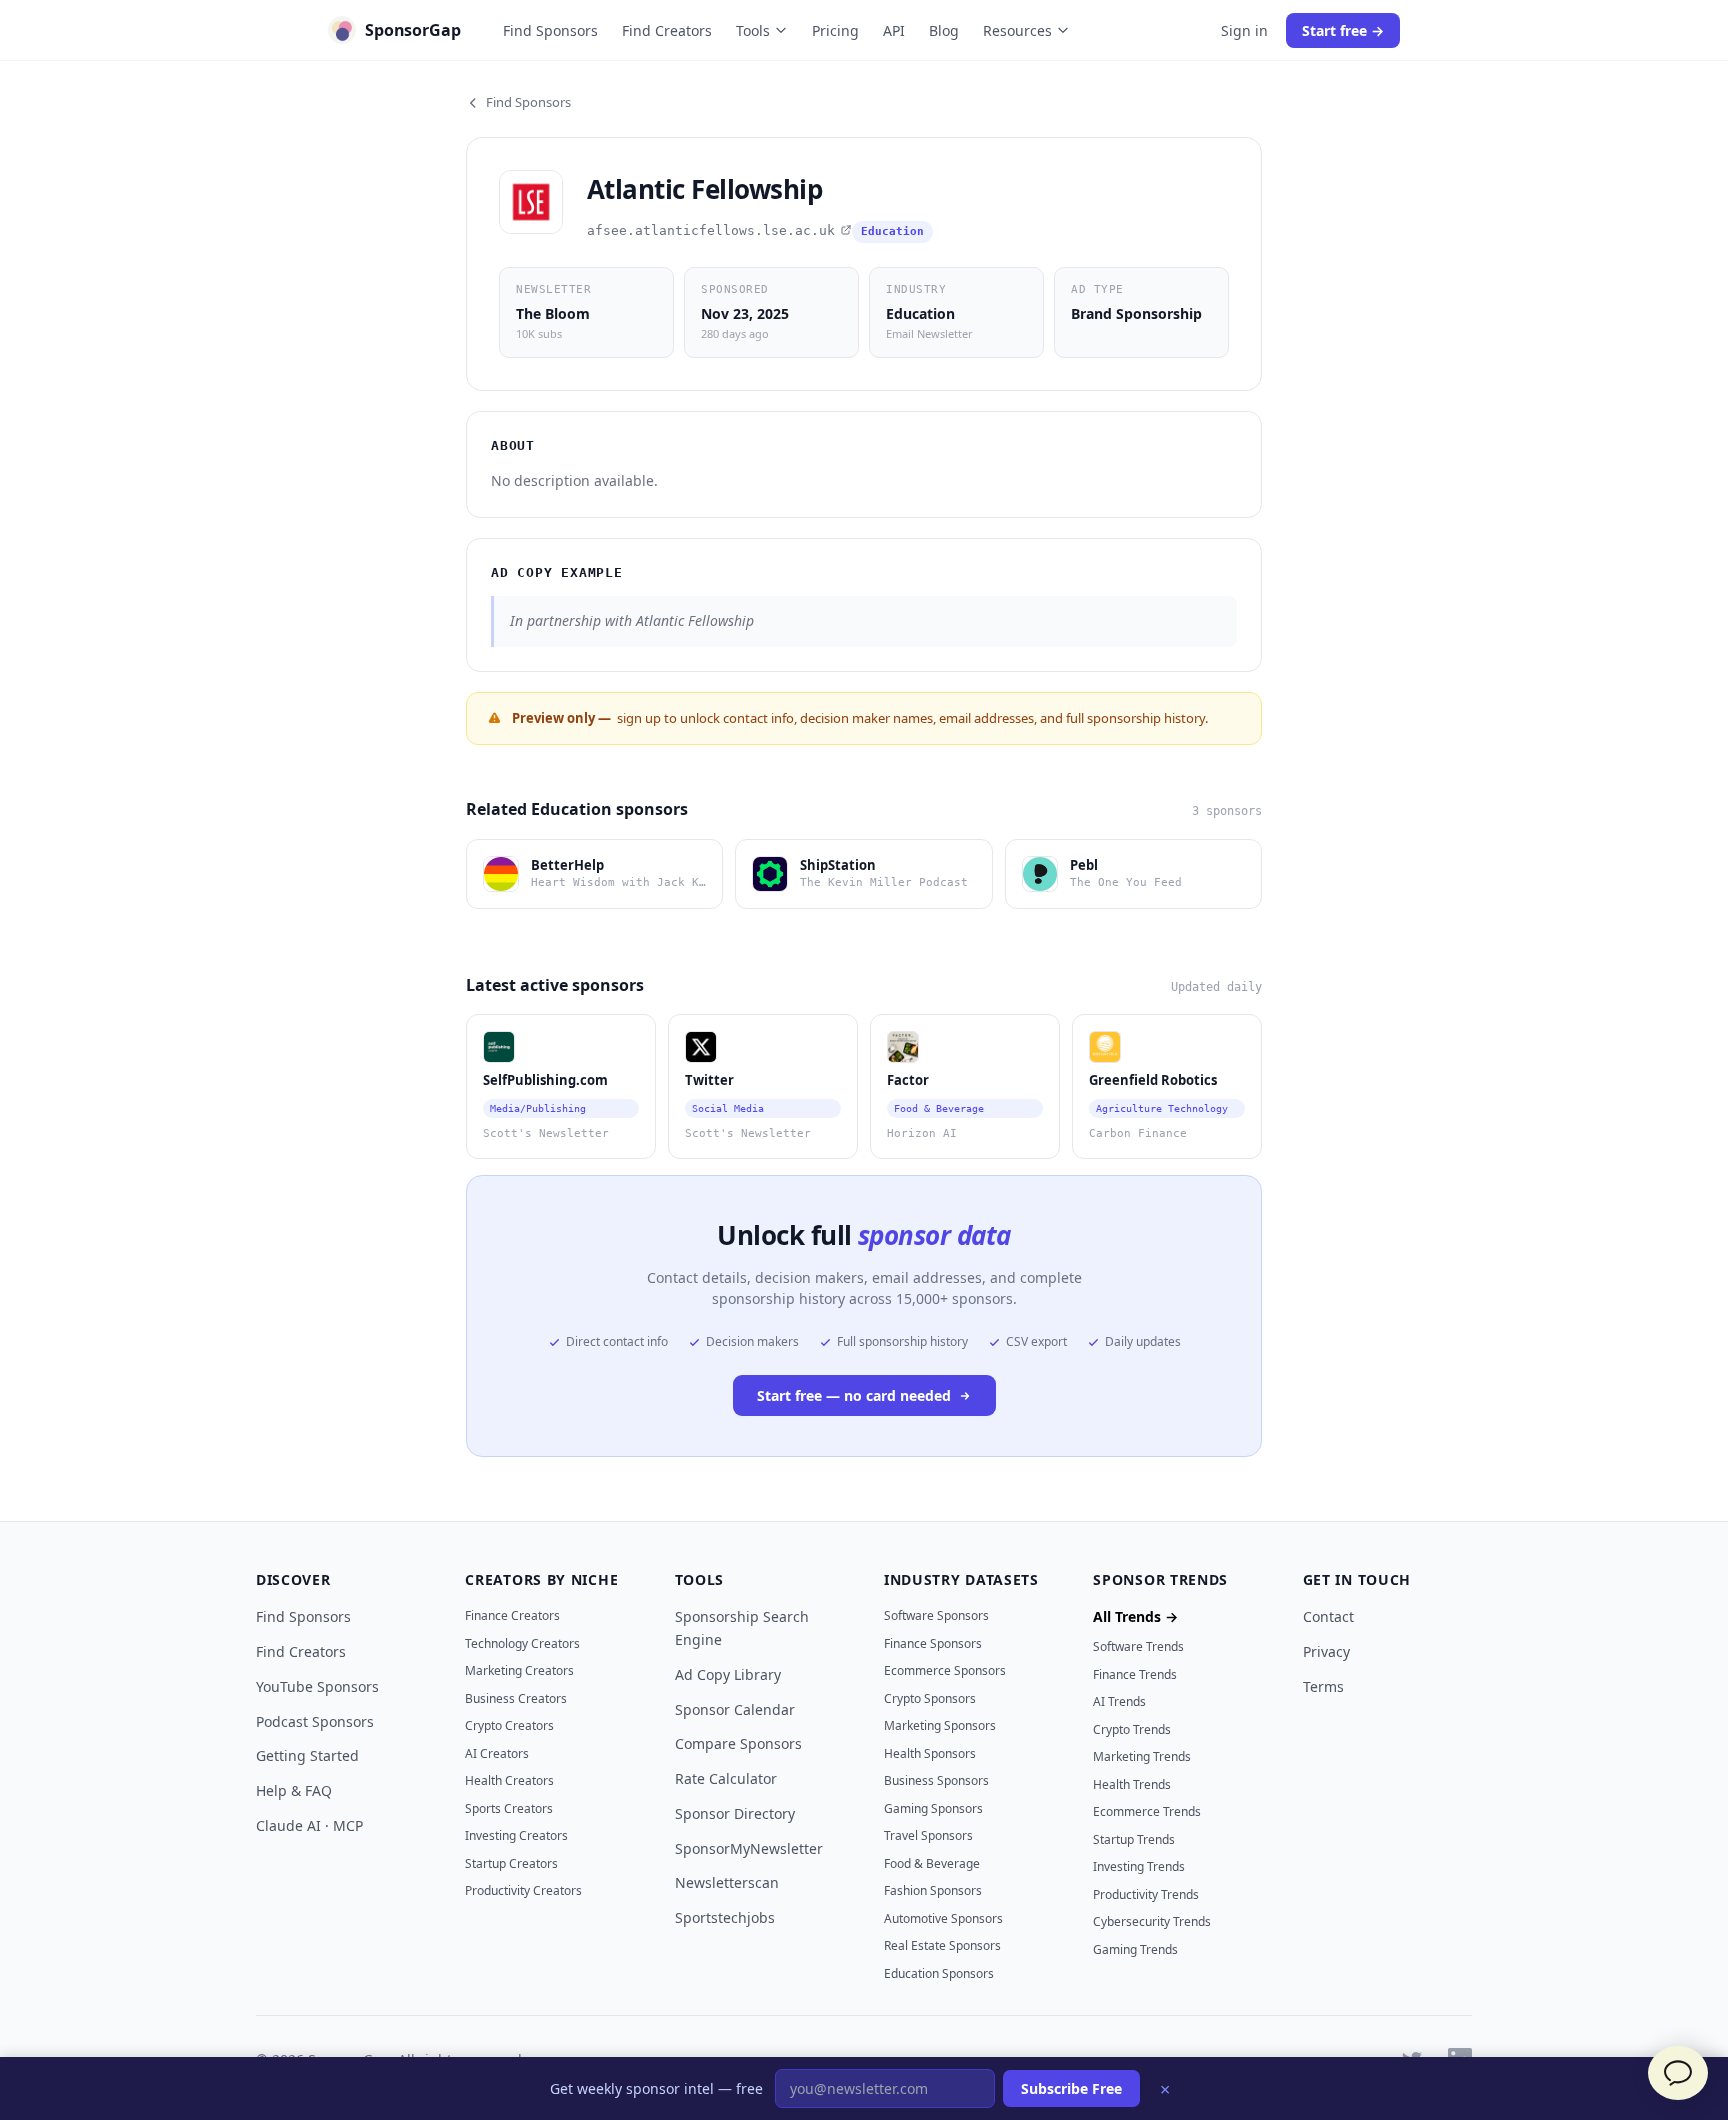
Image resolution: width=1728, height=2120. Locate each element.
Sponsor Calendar (735, 1709)
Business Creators (516, 1698)
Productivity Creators (523, 1890)
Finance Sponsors (933, 1643)
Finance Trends (1135, 1674)
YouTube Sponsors (317, 1686)
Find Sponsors (550, 30)
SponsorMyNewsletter (749, 1848)
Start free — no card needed (854, 1395)
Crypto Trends (1132, 1729)
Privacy (1326, 1651)
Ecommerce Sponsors (945, 1670)
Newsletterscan (727, 1882)
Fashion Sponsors (933, 1890)
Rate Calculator (726, 1778)
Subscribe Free (1071, 2088)
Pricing (835, 30)
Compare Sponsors (738, 1743)
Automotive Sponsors (943, 1918)
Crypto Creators (509, 1725)
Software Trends (1138, 1646)
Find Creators (667, 30)
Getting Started (307, 1755)
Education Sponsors (939, 1973)
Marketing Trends (1142, 1756)
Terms (1323, 1686)
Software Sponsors (936, 1615)
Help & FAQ (294, 1790)
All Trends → (1135, 1616)
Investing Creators (516, 1835)
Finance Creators (512, 1615)
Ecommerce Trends (1147, 1811)
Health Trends (1132, 1784)
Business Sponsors (936, 1780)
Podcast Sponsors (315, 1721)
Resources (1017, 30)
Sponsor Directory (735, 1813)
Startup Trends (1134, 1839)
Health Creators (509, 1780)
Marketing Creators (519, 1670)
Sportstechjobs (725, 1917)
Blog (944, 30)
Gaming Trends (1135, 1949)
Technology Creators (522, 1643)
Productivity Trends (1146, 1894)
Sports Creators (509, 1808)
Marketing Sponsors (940, 1725)
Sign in (1244, 30)
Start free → (1343, 30)
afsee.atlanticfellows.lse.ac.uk (711, 230)
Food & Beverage (932, 1863)
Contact (1328, 1616)
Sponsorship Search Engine (742, 1628)
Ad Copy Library (728, 1674)
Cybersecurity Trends (1152, 1921)
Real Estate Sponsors (942, 1945)
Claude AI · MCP (309, 1825)
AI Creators (497, 1753)
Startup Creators (511, 1863)
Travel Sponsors (928, 1835)
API (894, 30)
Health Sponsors (930, 1753)
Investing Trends (1139, 1866)
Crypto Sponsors (930, 1698)
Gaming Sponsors (933, 1808)
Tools (753, 30)
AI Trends (1119, 1701)
